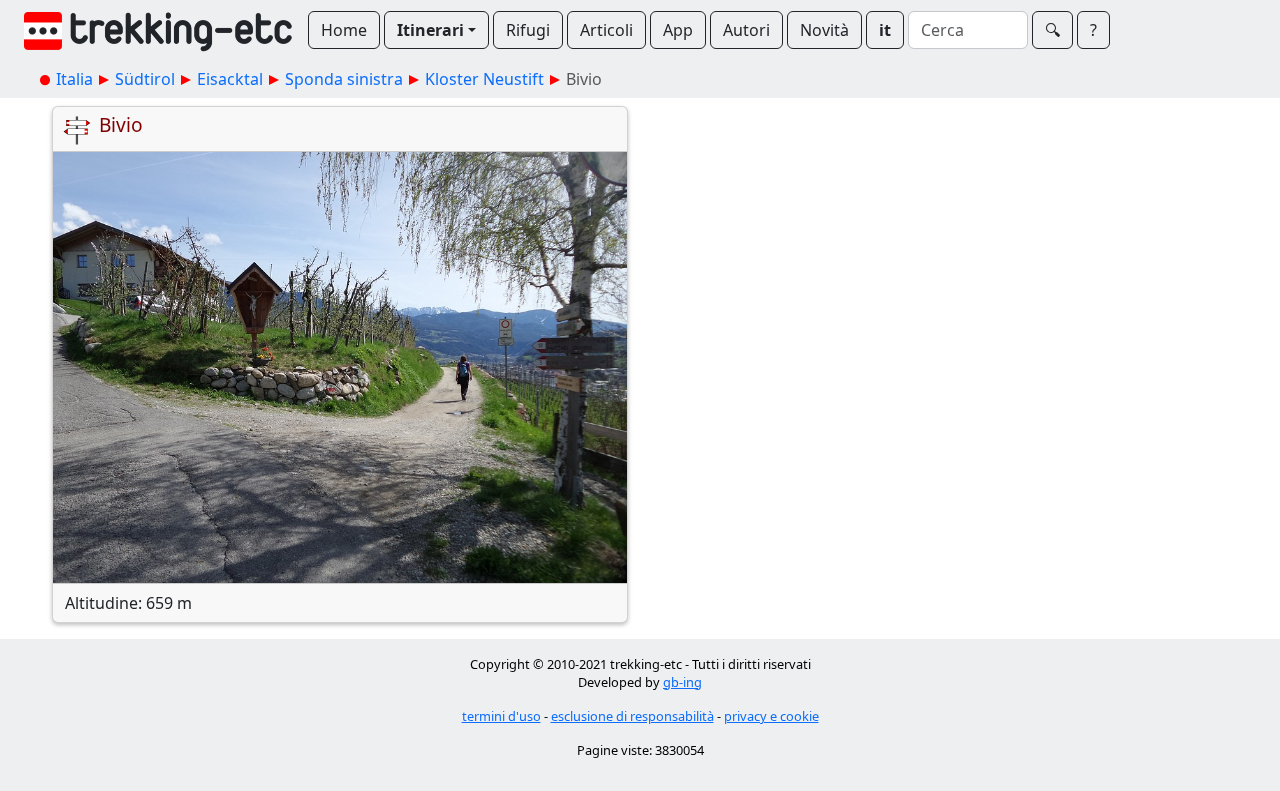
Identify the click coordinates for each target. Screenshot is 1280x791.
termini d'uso (501, 716)
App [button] (678, 30)
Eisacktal (230, 79)
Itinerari (430, 30)
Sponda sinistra (344, 79)
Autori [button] (746, 30)
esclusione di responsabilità (632, 716)
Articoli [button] (606, 30)
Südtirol (145, 79)
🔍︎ (1052, 30)
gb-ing (682, 682)
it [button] (885, 30)
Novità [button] (824, 30)
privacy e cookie (771, 716)
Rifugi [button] (528, 30)
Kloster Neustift (484, 79)
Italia (74, 79)
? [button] (1093, 30)
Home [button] (344, 30)
